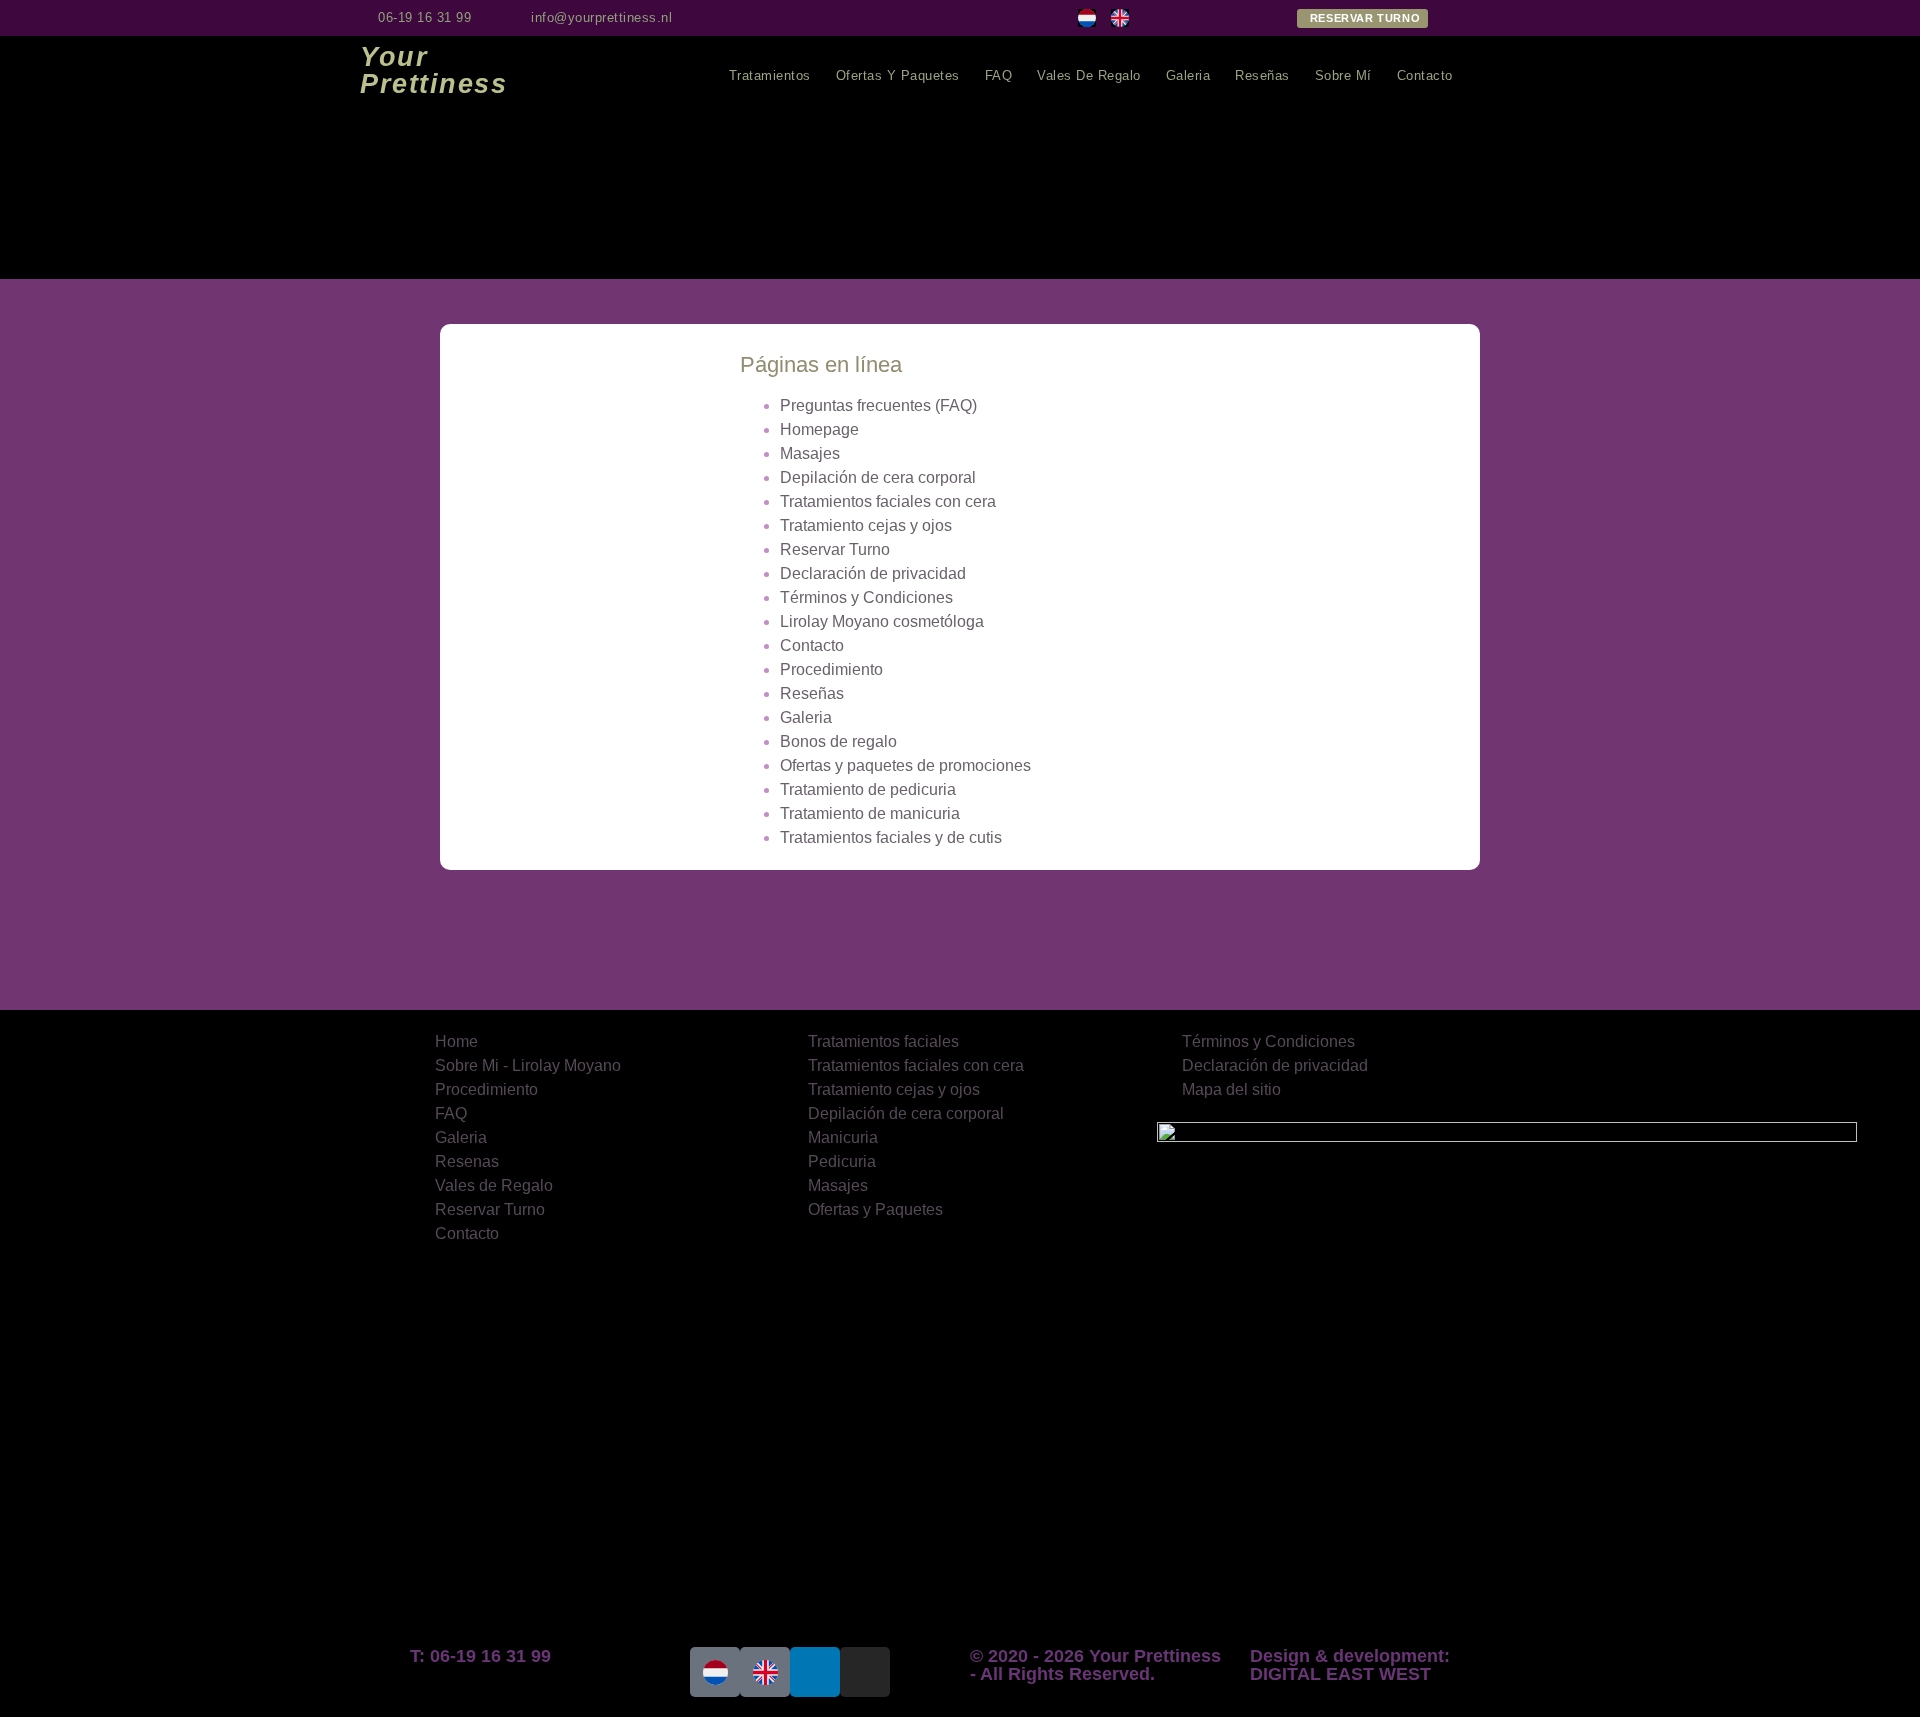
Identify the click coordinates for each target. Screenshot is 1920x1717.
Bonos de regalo (838, 741)
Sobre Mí (1343, 75)
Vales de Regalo (1089, 75)
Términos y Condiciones (866, 597)
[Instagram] (800, 18)
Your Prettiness (433, 70)
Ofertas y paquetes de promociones (905, 765)
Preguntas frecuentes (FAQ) (878, 405)
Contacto (1425, 75)
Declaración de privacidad (873, 573)
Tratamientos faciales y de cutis (891, 837)
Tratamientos (770, 75)
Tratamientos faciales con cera (888, 501)
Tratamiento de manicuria (870, 813)
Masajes (810, 453)
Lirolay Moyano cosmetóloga (882, 621)
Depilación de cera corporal (878, 477)
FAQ (999, 75)
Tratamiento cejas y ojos (866, 525)
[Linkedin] (833, 18)
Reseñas (1262, 75)
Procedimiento (831, 669)
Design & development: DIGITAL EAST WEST (1350, 1665)
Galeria (1188, 75)
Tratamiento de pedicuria (868, 789)
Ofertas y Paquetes (898, 75)
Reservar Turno (835, 549)
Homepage (819, 429)
